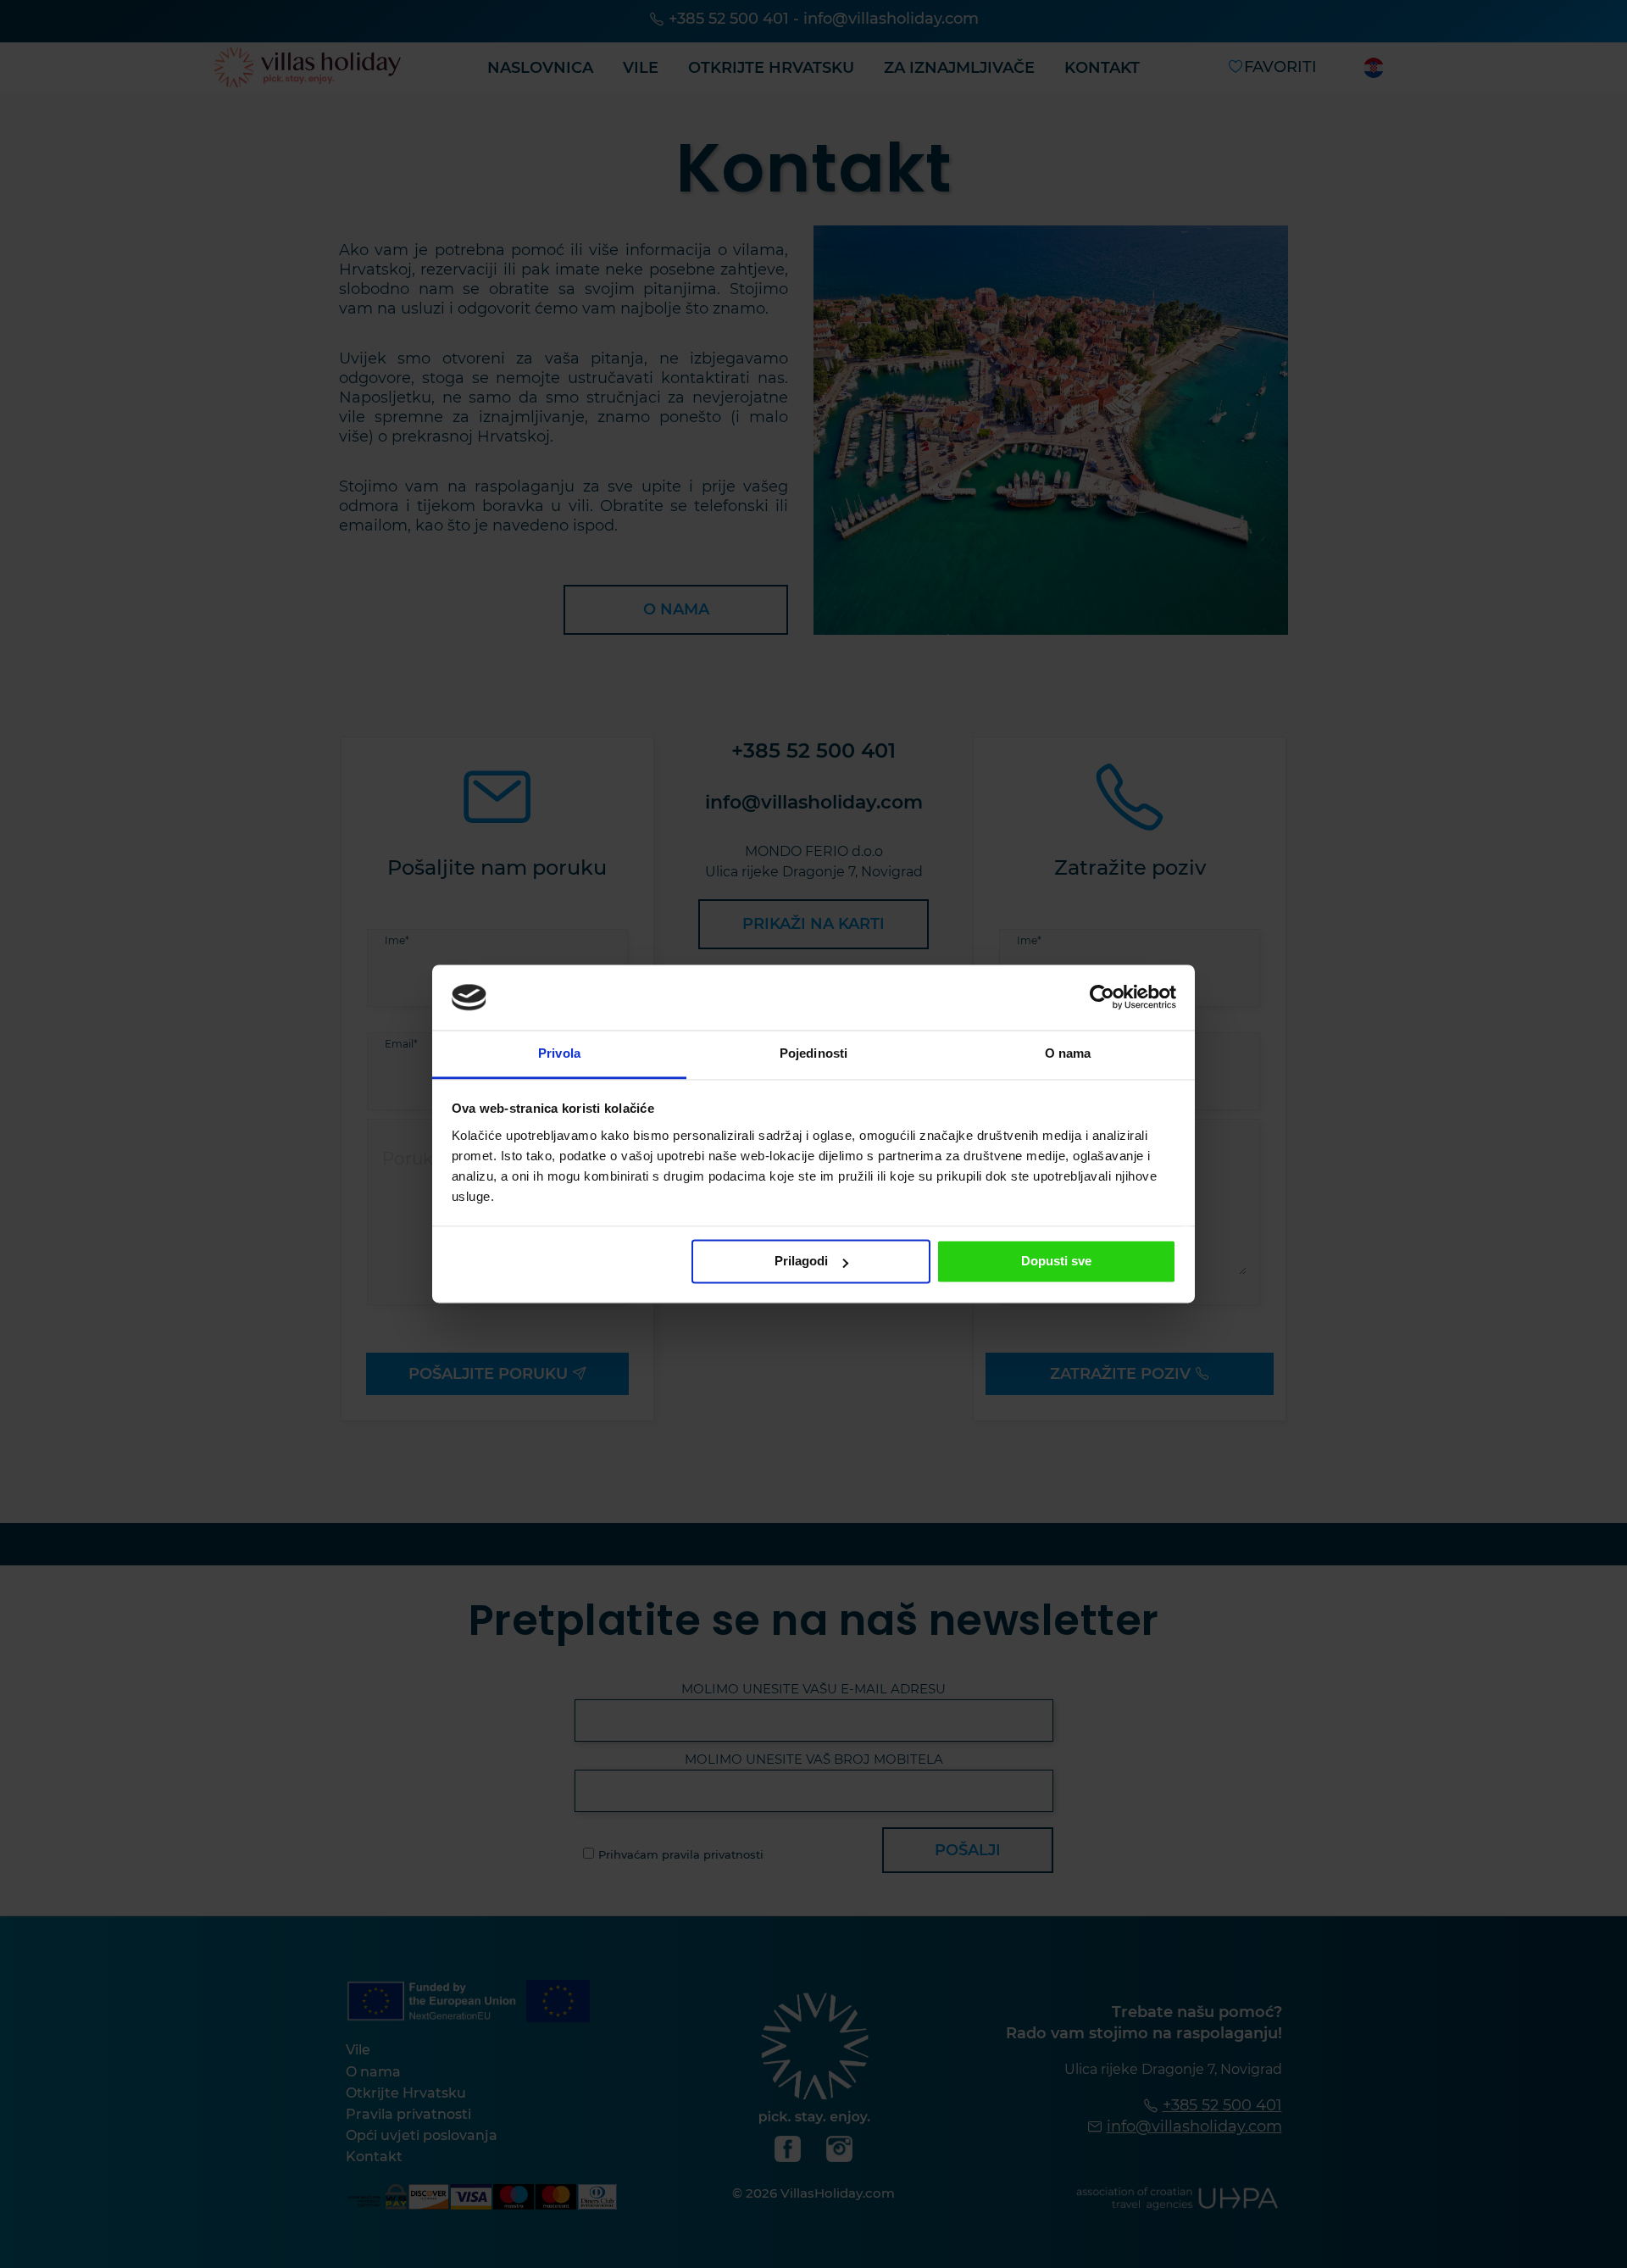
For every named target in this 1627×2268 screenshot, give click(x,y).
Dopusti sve (1056, 1262)
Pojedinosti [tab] (813, 1053)
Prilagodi (801, 1262)
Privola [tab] (559, 1053)
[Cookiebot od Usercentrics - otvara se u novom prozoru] (1102, 998)
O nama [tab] (1068, 1053)
